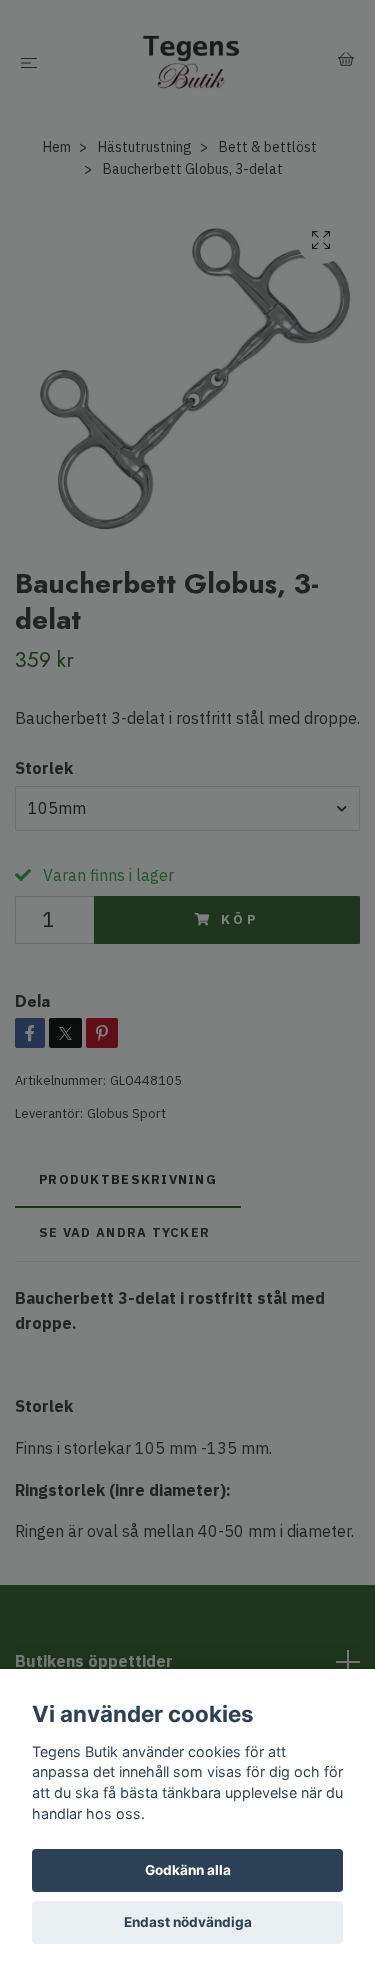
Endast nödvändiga (188, 1922)
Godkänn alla (188, 1870)
